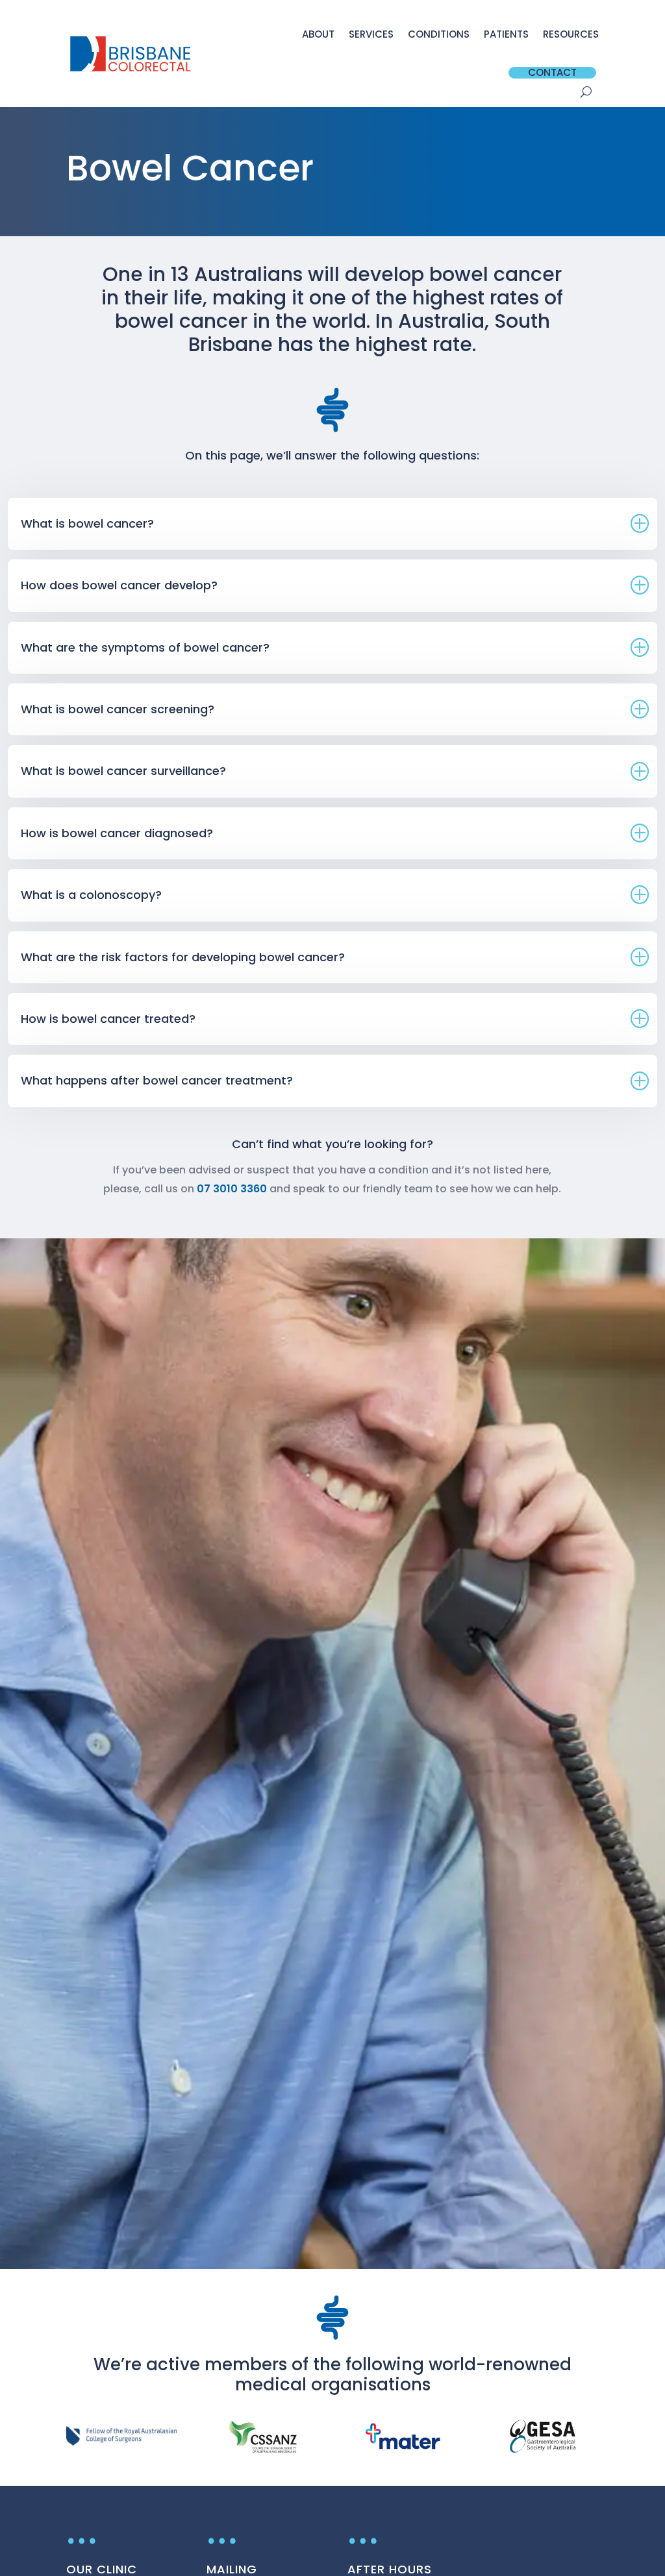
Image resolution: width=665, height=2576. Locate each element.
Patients (506, 34)
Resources (571, 34)
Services (371, 34)
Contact (552, 73)
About (318, 34)
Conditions (439, 34)
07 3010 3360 (232, 1189)
